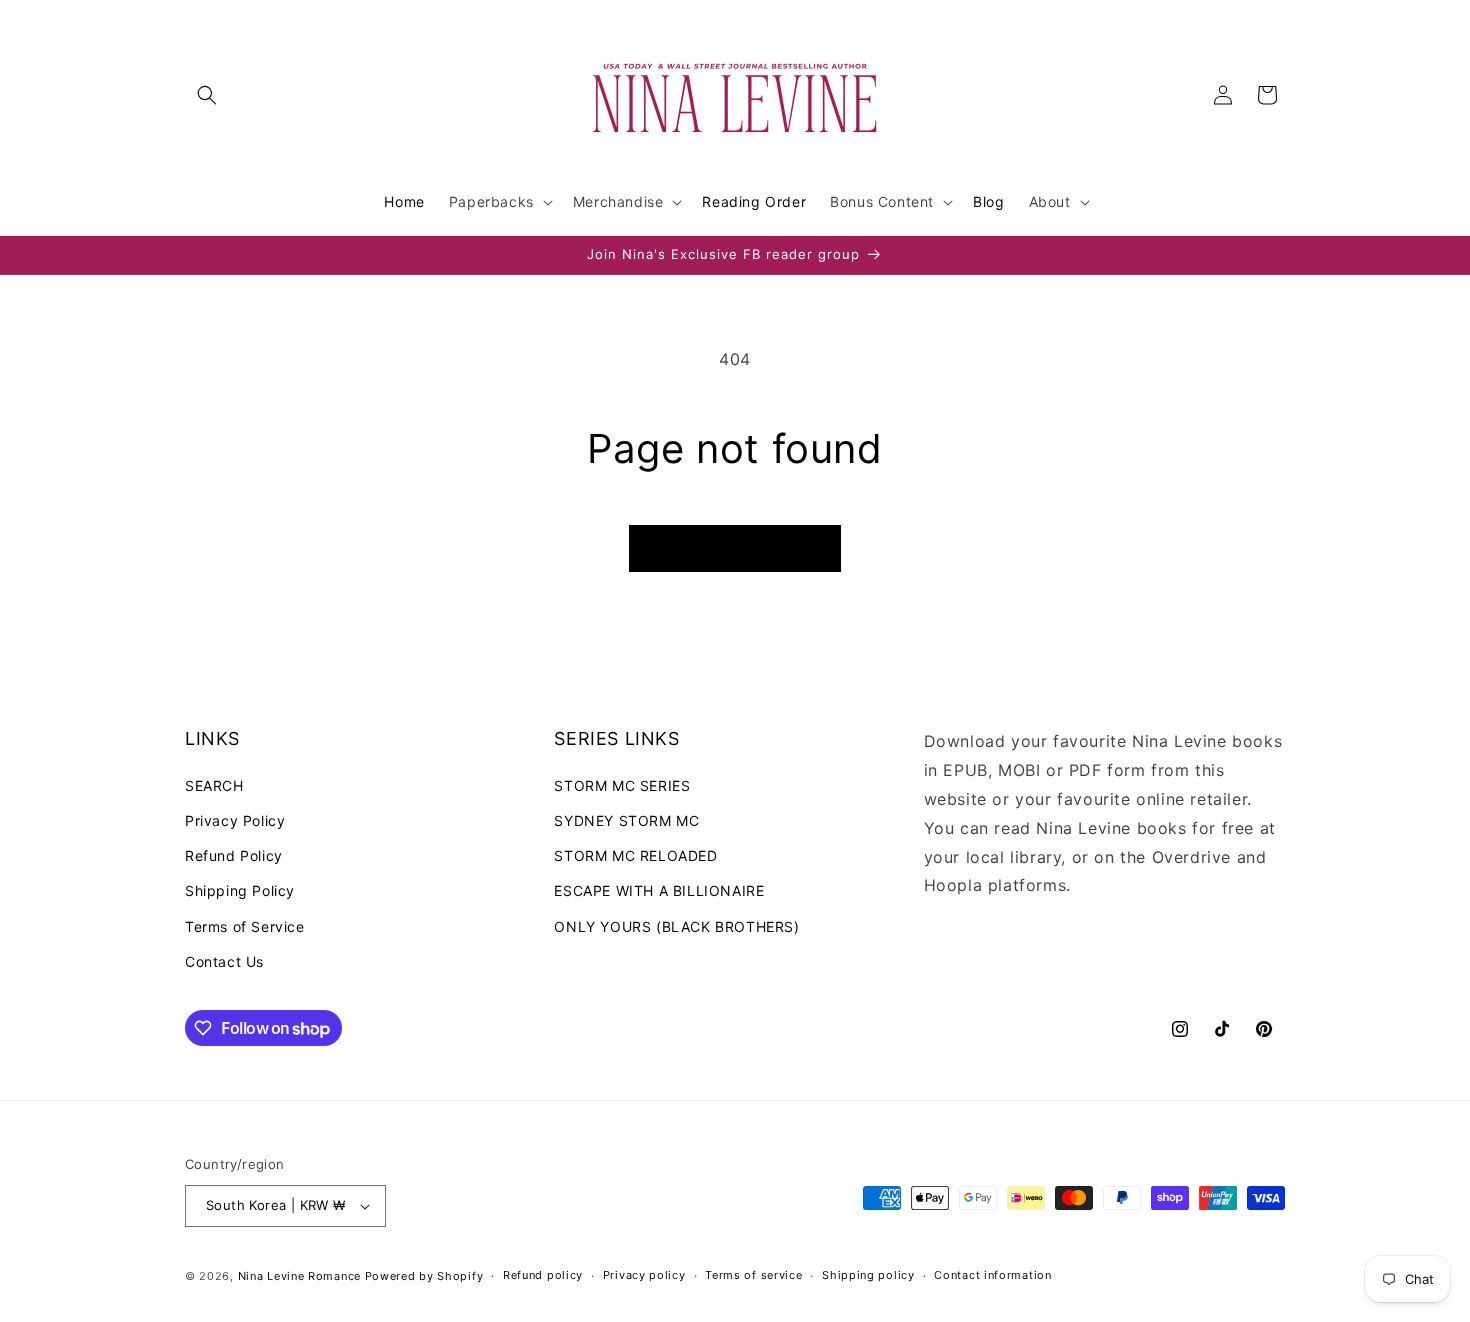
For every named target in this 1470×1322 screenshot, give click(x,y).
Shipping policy (868, 1275)
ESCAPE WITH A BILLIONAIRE (659, 890)
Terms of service (753, 1275)
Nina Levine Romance (299, 1276)
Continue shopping (735, 548)
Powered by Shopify (424, 1276)
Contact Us (224, 960)
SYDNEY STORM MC (626, 819)
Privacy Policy (235, 819)
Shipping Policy (240, 890)
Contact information (992, 1275)
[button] (207, 95)
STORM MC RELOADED (635, 854)
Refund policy (543, 1275)
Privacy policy (644, 1275)
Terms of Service (245, 925)
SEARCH (214, 784)
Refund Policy (234, 854)
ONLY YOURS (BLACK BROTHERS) (676, 925)
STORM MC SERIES (622, 784)
